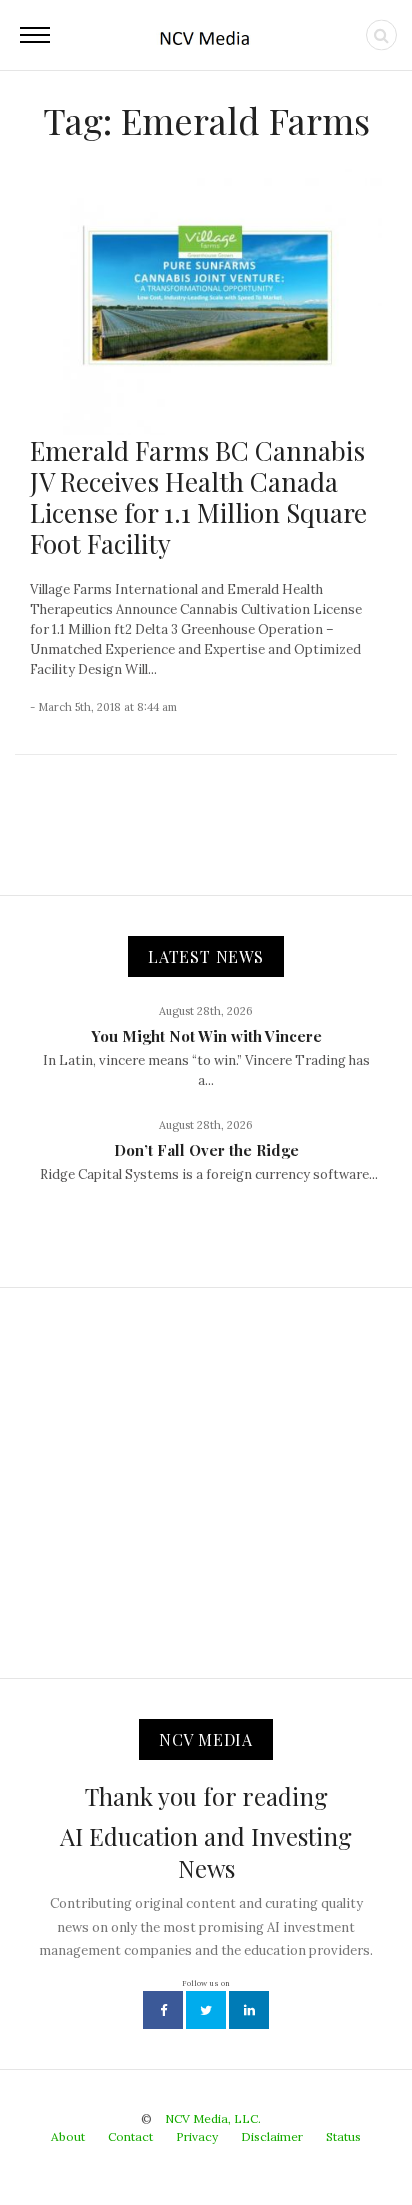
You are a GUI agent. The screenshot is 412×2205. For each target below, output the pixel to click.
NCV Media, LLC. (213, 2118)
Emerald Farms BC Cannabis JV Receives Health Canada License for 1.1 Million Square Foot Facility (198, 497)
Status (343, 2136)
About (68, 2136)
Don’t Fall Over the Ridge (206, 1150)
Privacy (197, 2136)
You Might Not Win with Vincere (206, 1036)
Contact (130, 2136)
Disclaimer (272, 2136)
